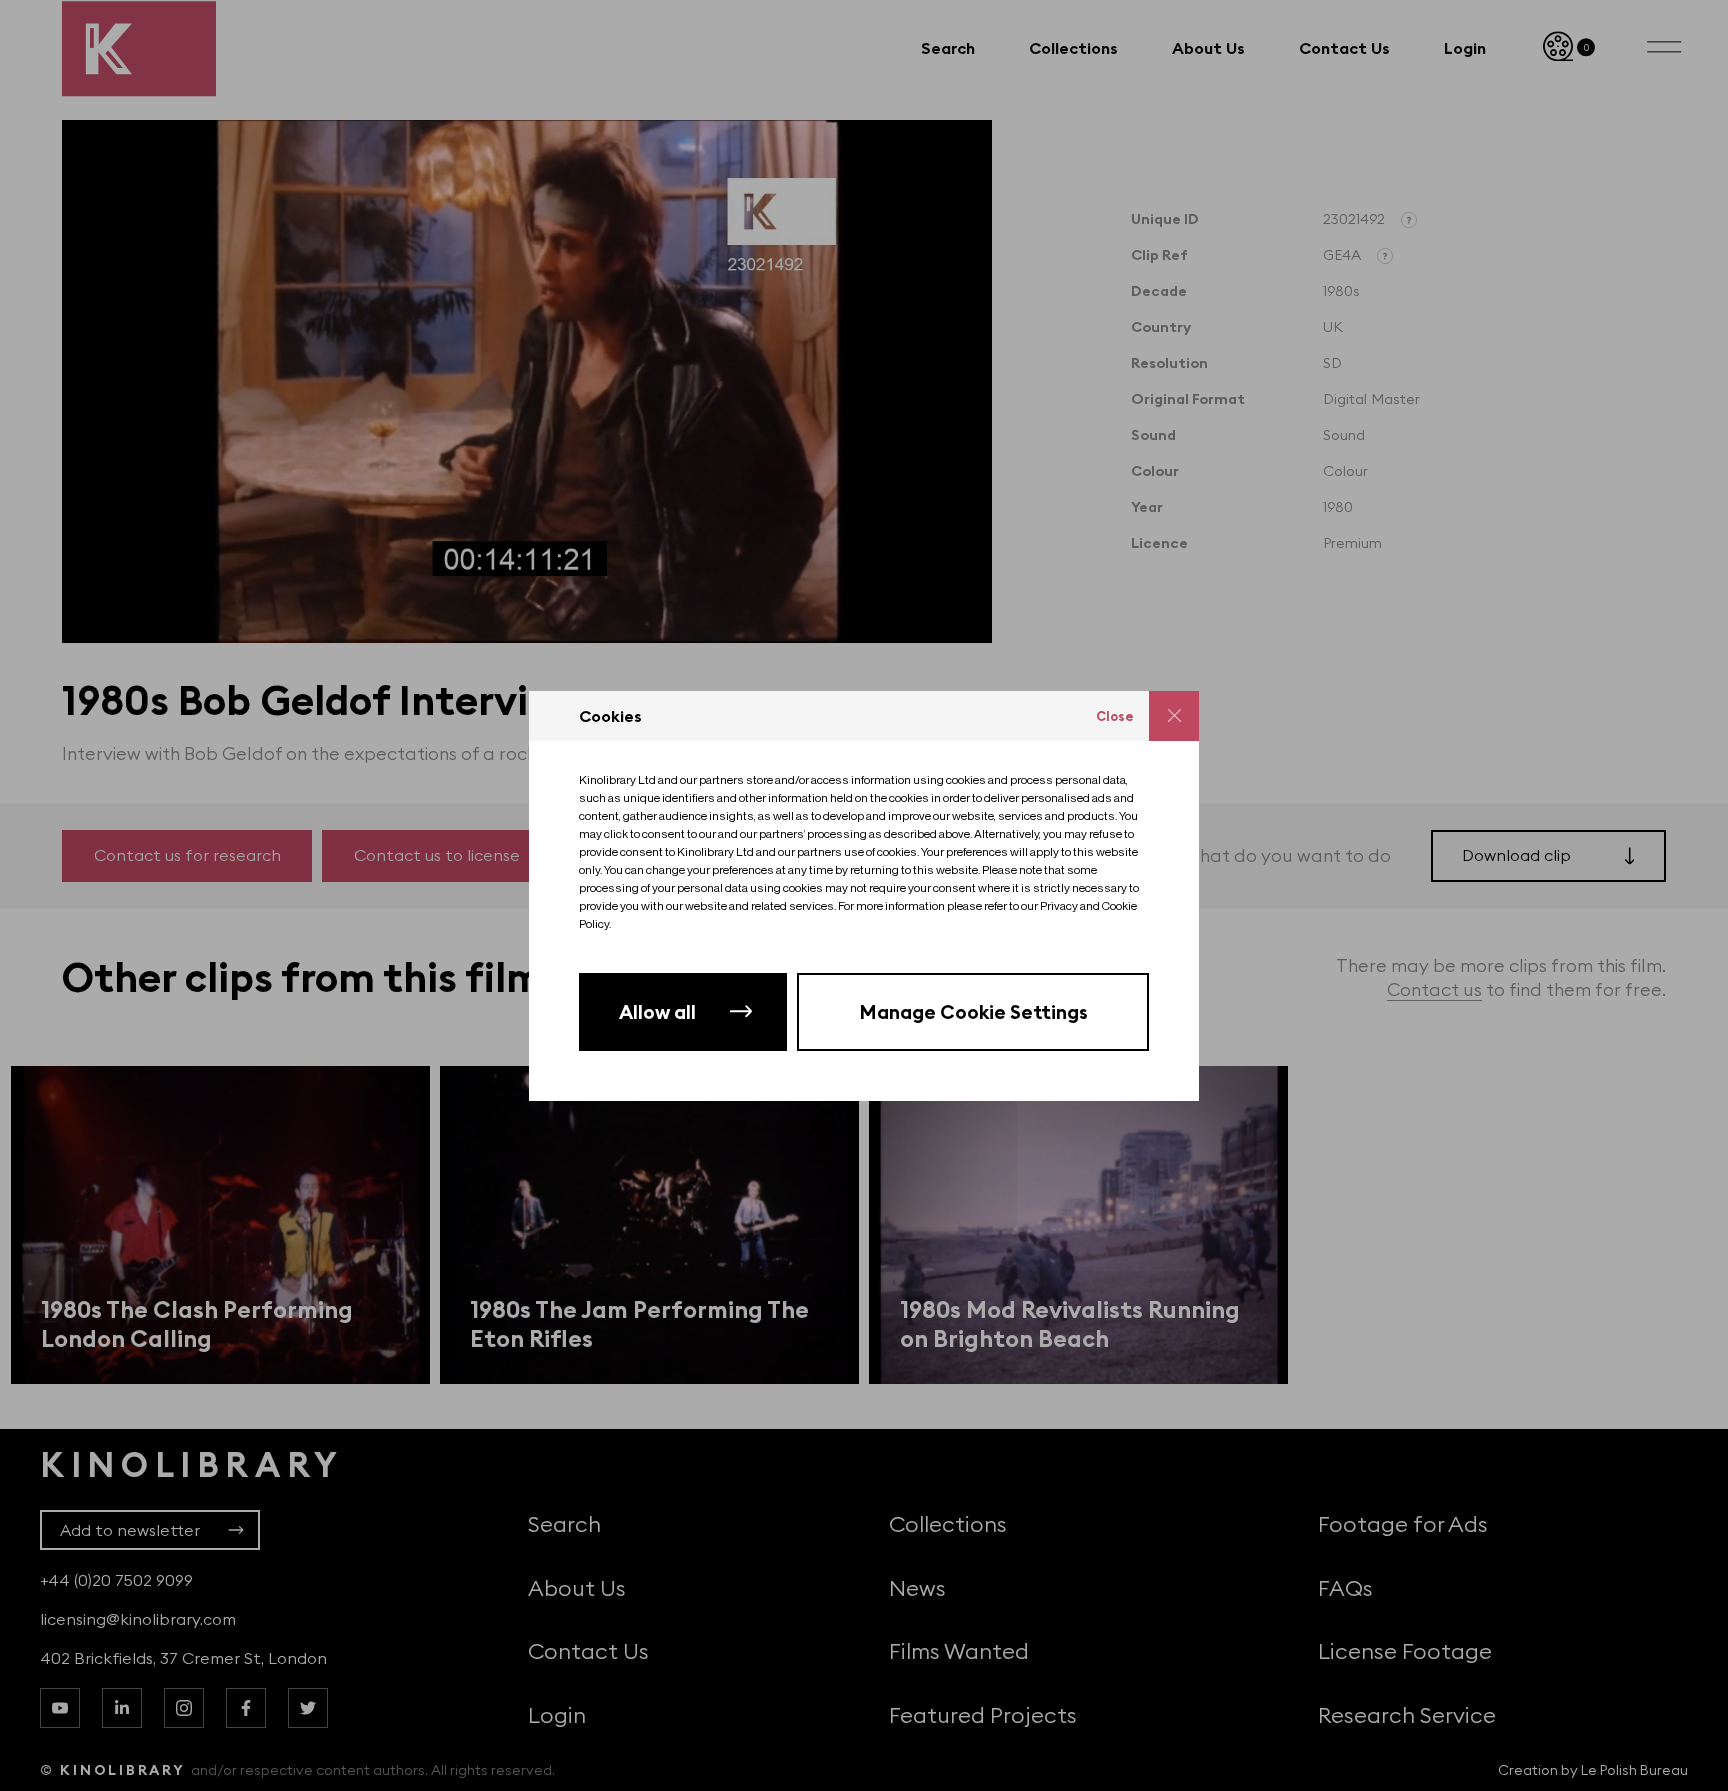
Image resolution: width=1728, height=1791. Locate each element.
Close (1115, 716)
